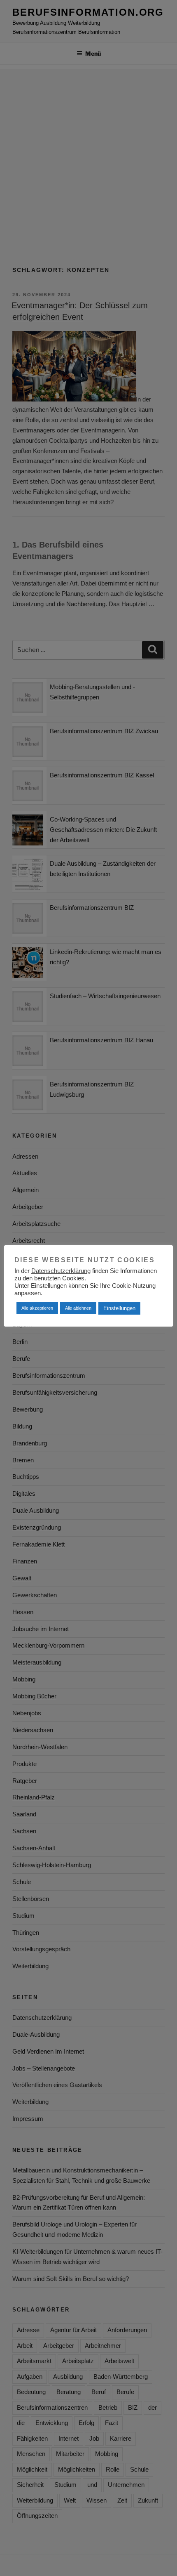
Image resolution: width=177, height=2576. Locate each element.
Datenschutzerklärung (61, 1271)
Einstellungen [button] (119, 1308)
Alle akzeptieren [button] (37, 1308)
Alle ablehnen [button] (78, 1308)
